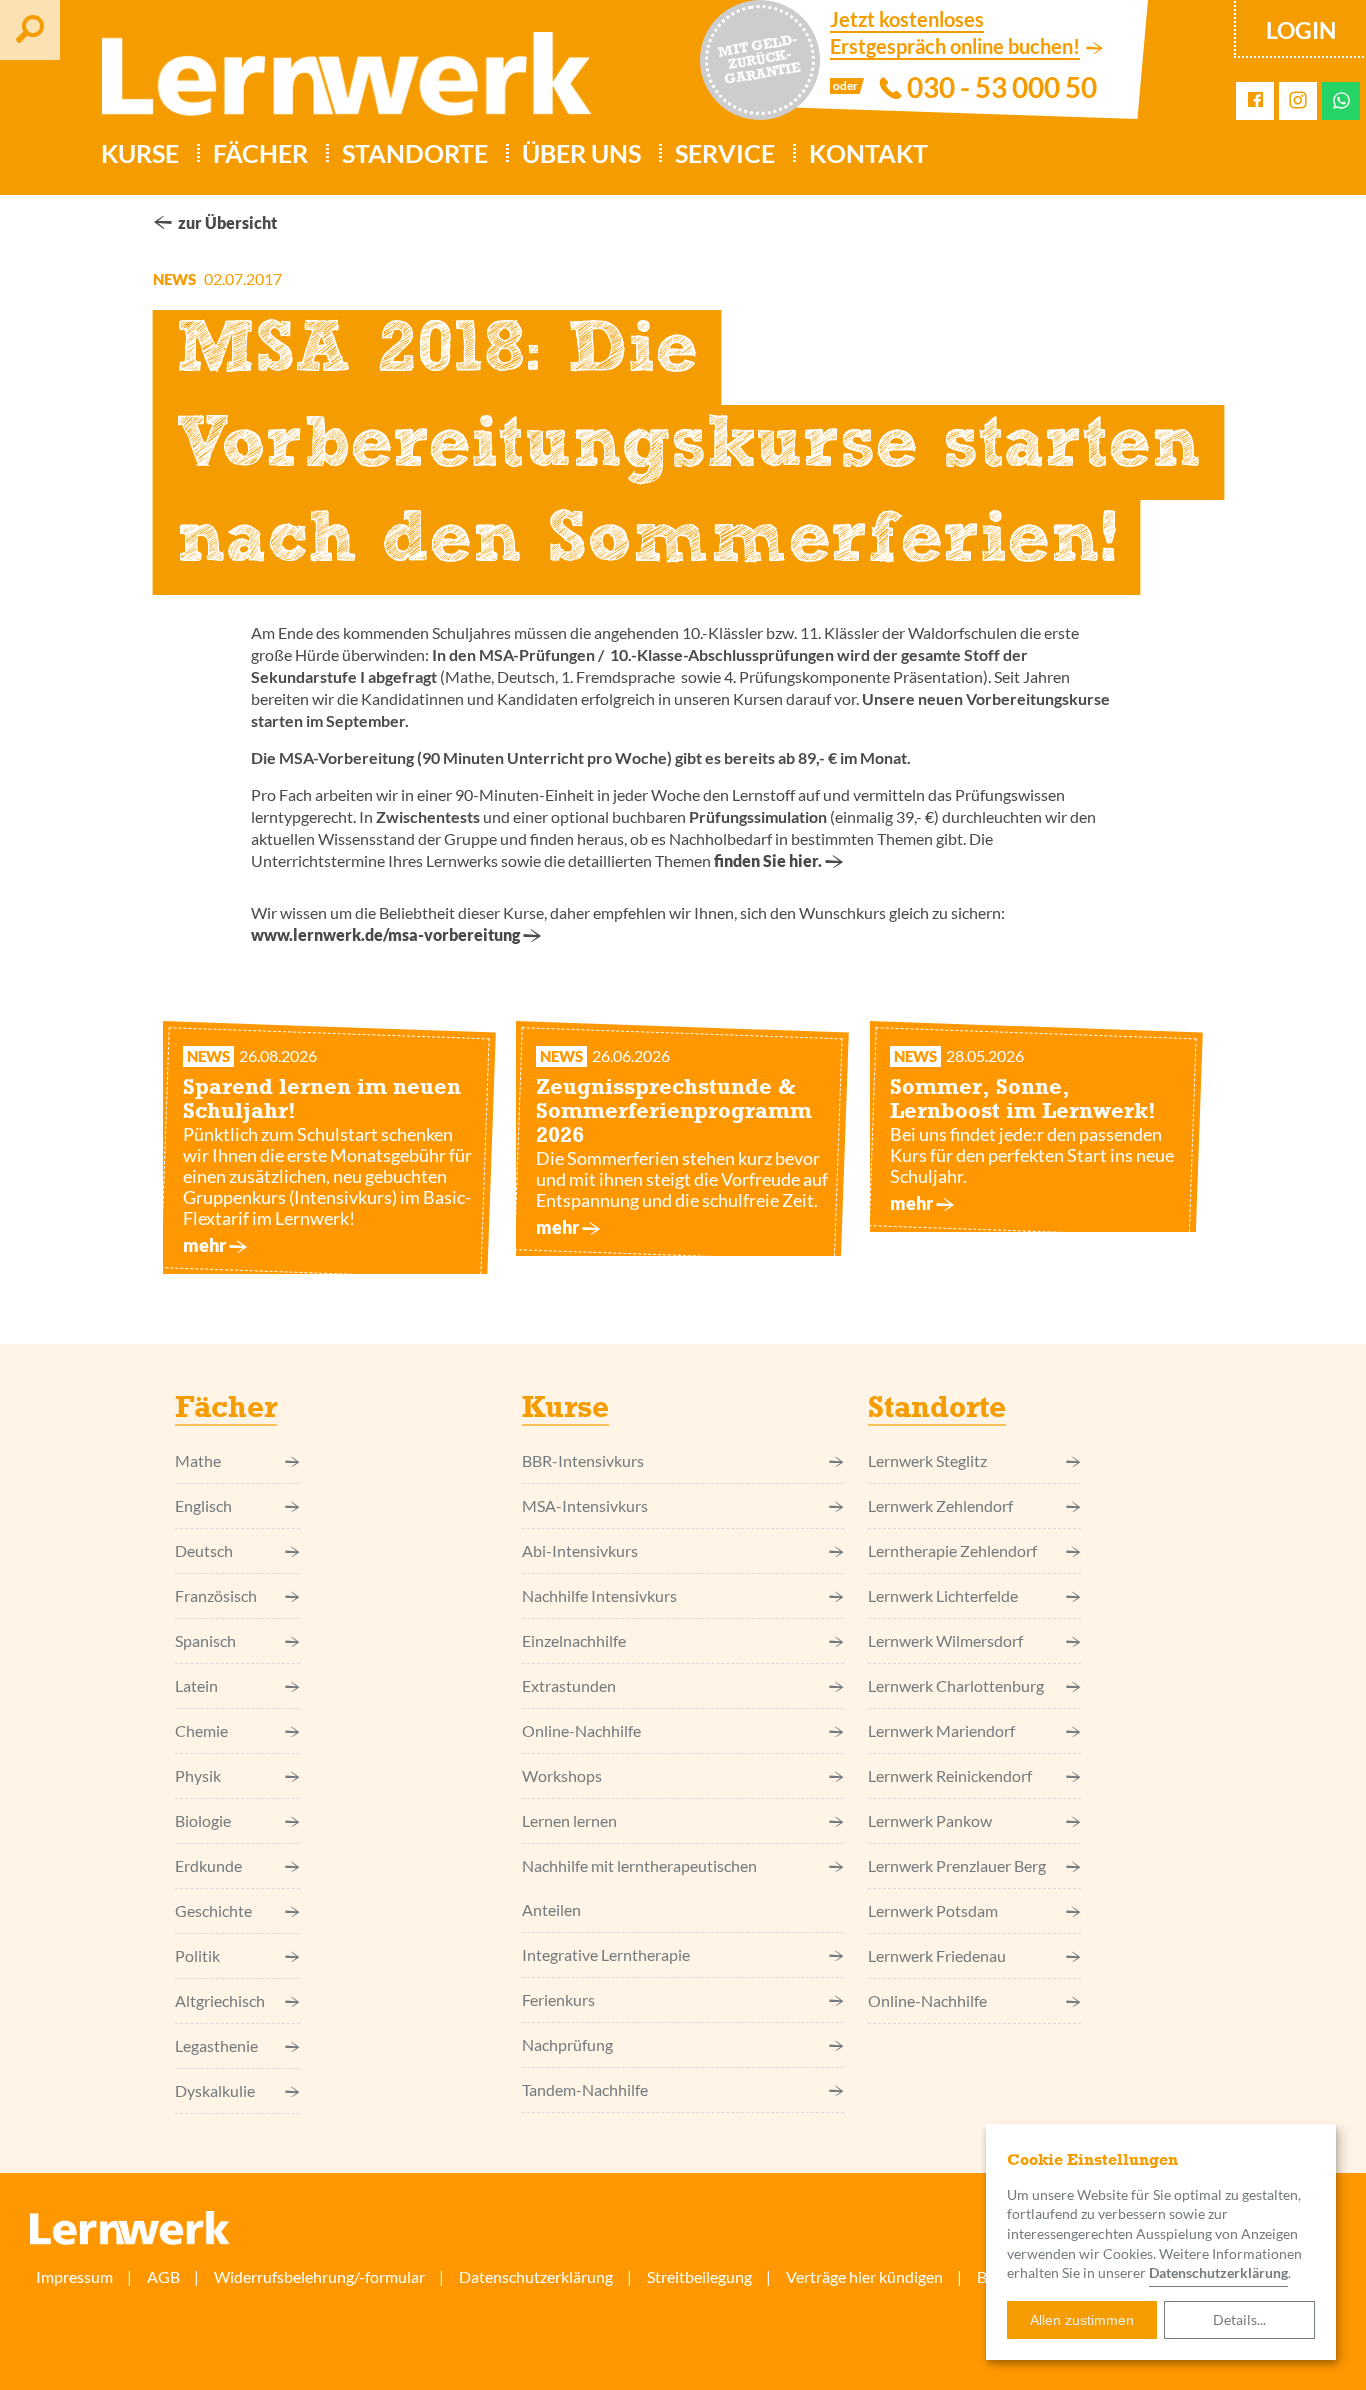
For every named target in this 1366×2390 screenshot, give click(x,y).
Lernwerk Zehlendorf (940, 1505)
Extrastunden (569, 1685)
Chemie (201, 1730)
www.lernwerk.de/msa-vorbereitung (385, 934)
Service (725, 153)
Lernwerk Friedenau (937, 1955)
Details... (1239, 2319)
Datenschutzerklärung (536, 2276)
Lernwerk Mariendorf (941, 1730)
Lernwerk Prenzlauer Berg (957, 1865)
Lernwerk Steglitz (927, 1460)
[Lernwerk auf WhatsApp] (1341, 100)
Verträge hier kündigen (864, 2276)
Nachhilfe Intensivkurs (599, 1595)
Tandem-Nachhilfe (585, 2089)
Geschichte (213, 1910)
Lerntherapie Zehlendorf (952, 1550)
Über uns (581, 153)
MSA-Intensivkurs (585, 1505)
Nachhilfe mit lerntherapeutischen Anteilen (639, 1887)
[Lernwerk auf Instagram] (1298, 101)
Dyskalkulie (215, 2090)
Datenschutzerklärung (1218, 2272)
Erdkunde (208, 1865)
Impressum (74, 2276)
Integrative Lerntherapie (606, 1954)
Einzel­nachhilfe (574, 1640)
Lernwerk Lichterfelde (943, 1595)
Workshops (562, 1775)
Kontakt (868, 153)
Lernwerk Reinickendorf (950, 1775)
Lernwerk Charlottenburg (956, 1685)
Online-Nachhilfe (581, 1730)
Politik (197, 1955)
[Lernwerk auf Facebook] (1255, 100)
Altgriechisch (220, 2000)
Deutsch (204, 1550)
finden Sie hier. (768, 860)
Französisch (216, 1595)
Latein (196, 1685)
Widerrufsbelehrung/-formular (319, 2276)
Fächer (260, 153)
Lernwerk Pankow (930, 1820)
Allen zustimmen (1082, 2320)
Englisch (203, 1505)
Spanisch (205, 1640)
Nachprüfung (567, 2044)
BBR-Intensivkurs (583, 1460)
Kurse (140, 153)
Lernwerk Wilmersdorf (945, 1640)
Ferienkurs (558, 1999)
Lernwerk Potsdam (933, 1910)
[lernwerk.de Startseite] (337, 82)
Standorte (415, 153)
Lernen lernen (569, 1820)
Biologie (203, 1820)
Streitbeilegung (699, 2276)
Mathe (198, 1460)
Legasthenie (216, 2045)
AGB (163, 2276)
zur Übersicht (227, 222)
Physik (198, 1775)
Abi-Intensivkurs (580, 1550)
